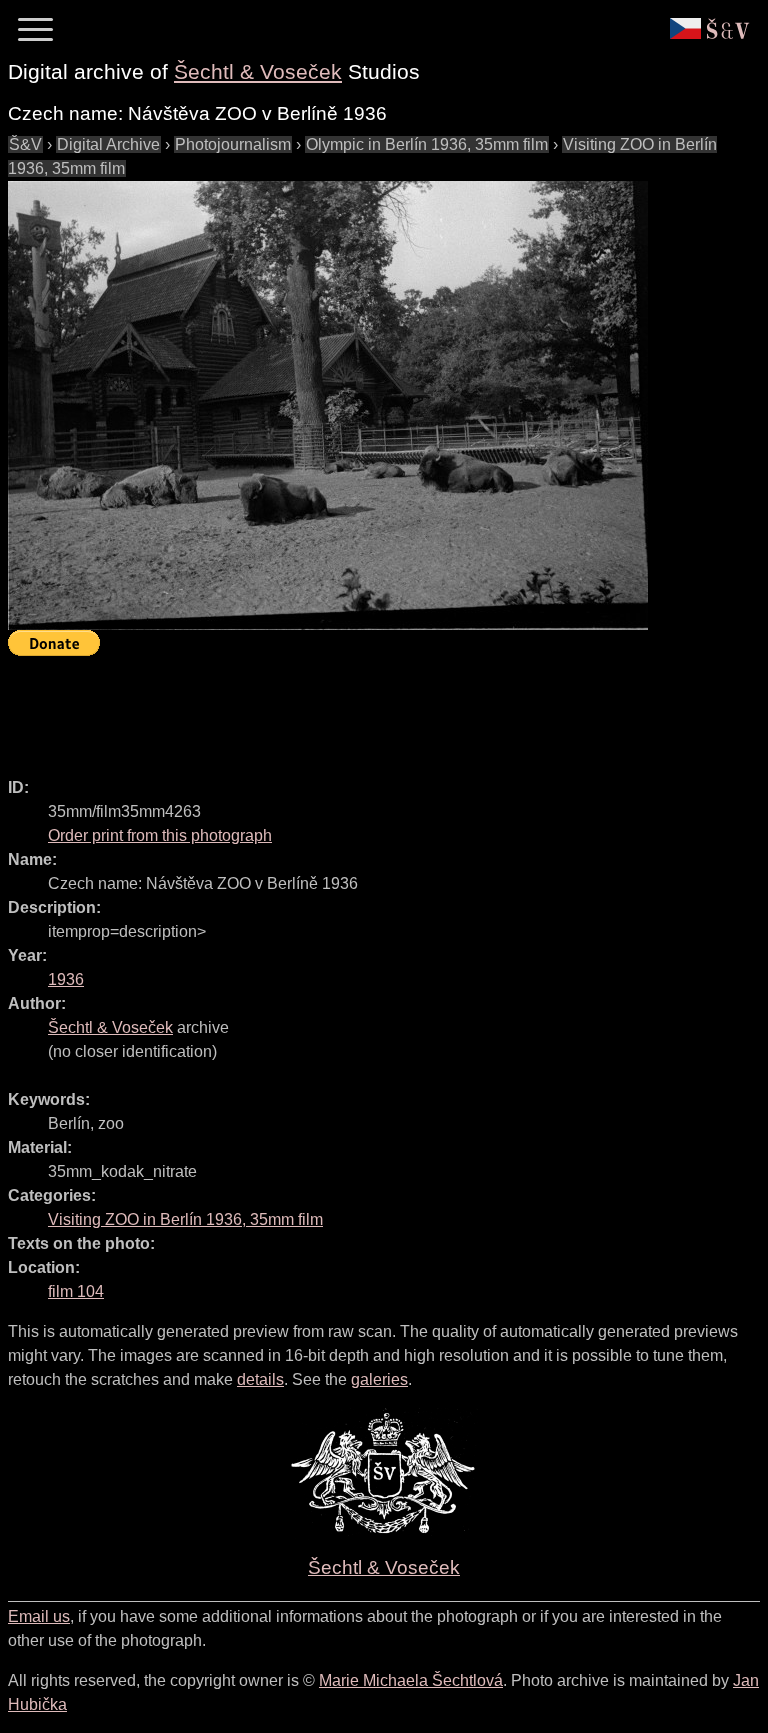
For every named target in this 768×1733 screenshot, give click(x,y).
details (260, 1379)
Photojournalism (233, 144)
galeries (379, 1379)
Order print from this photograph (160, 835)
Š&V (25, 144)
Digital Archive (108, 144)
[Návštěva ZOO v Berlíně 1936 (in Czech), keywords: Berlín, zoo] (328, 405)
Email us (39, 1616)
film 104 (76, 1291)
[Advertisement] (372, 708)
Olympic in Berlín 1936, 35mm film (427, 144)
